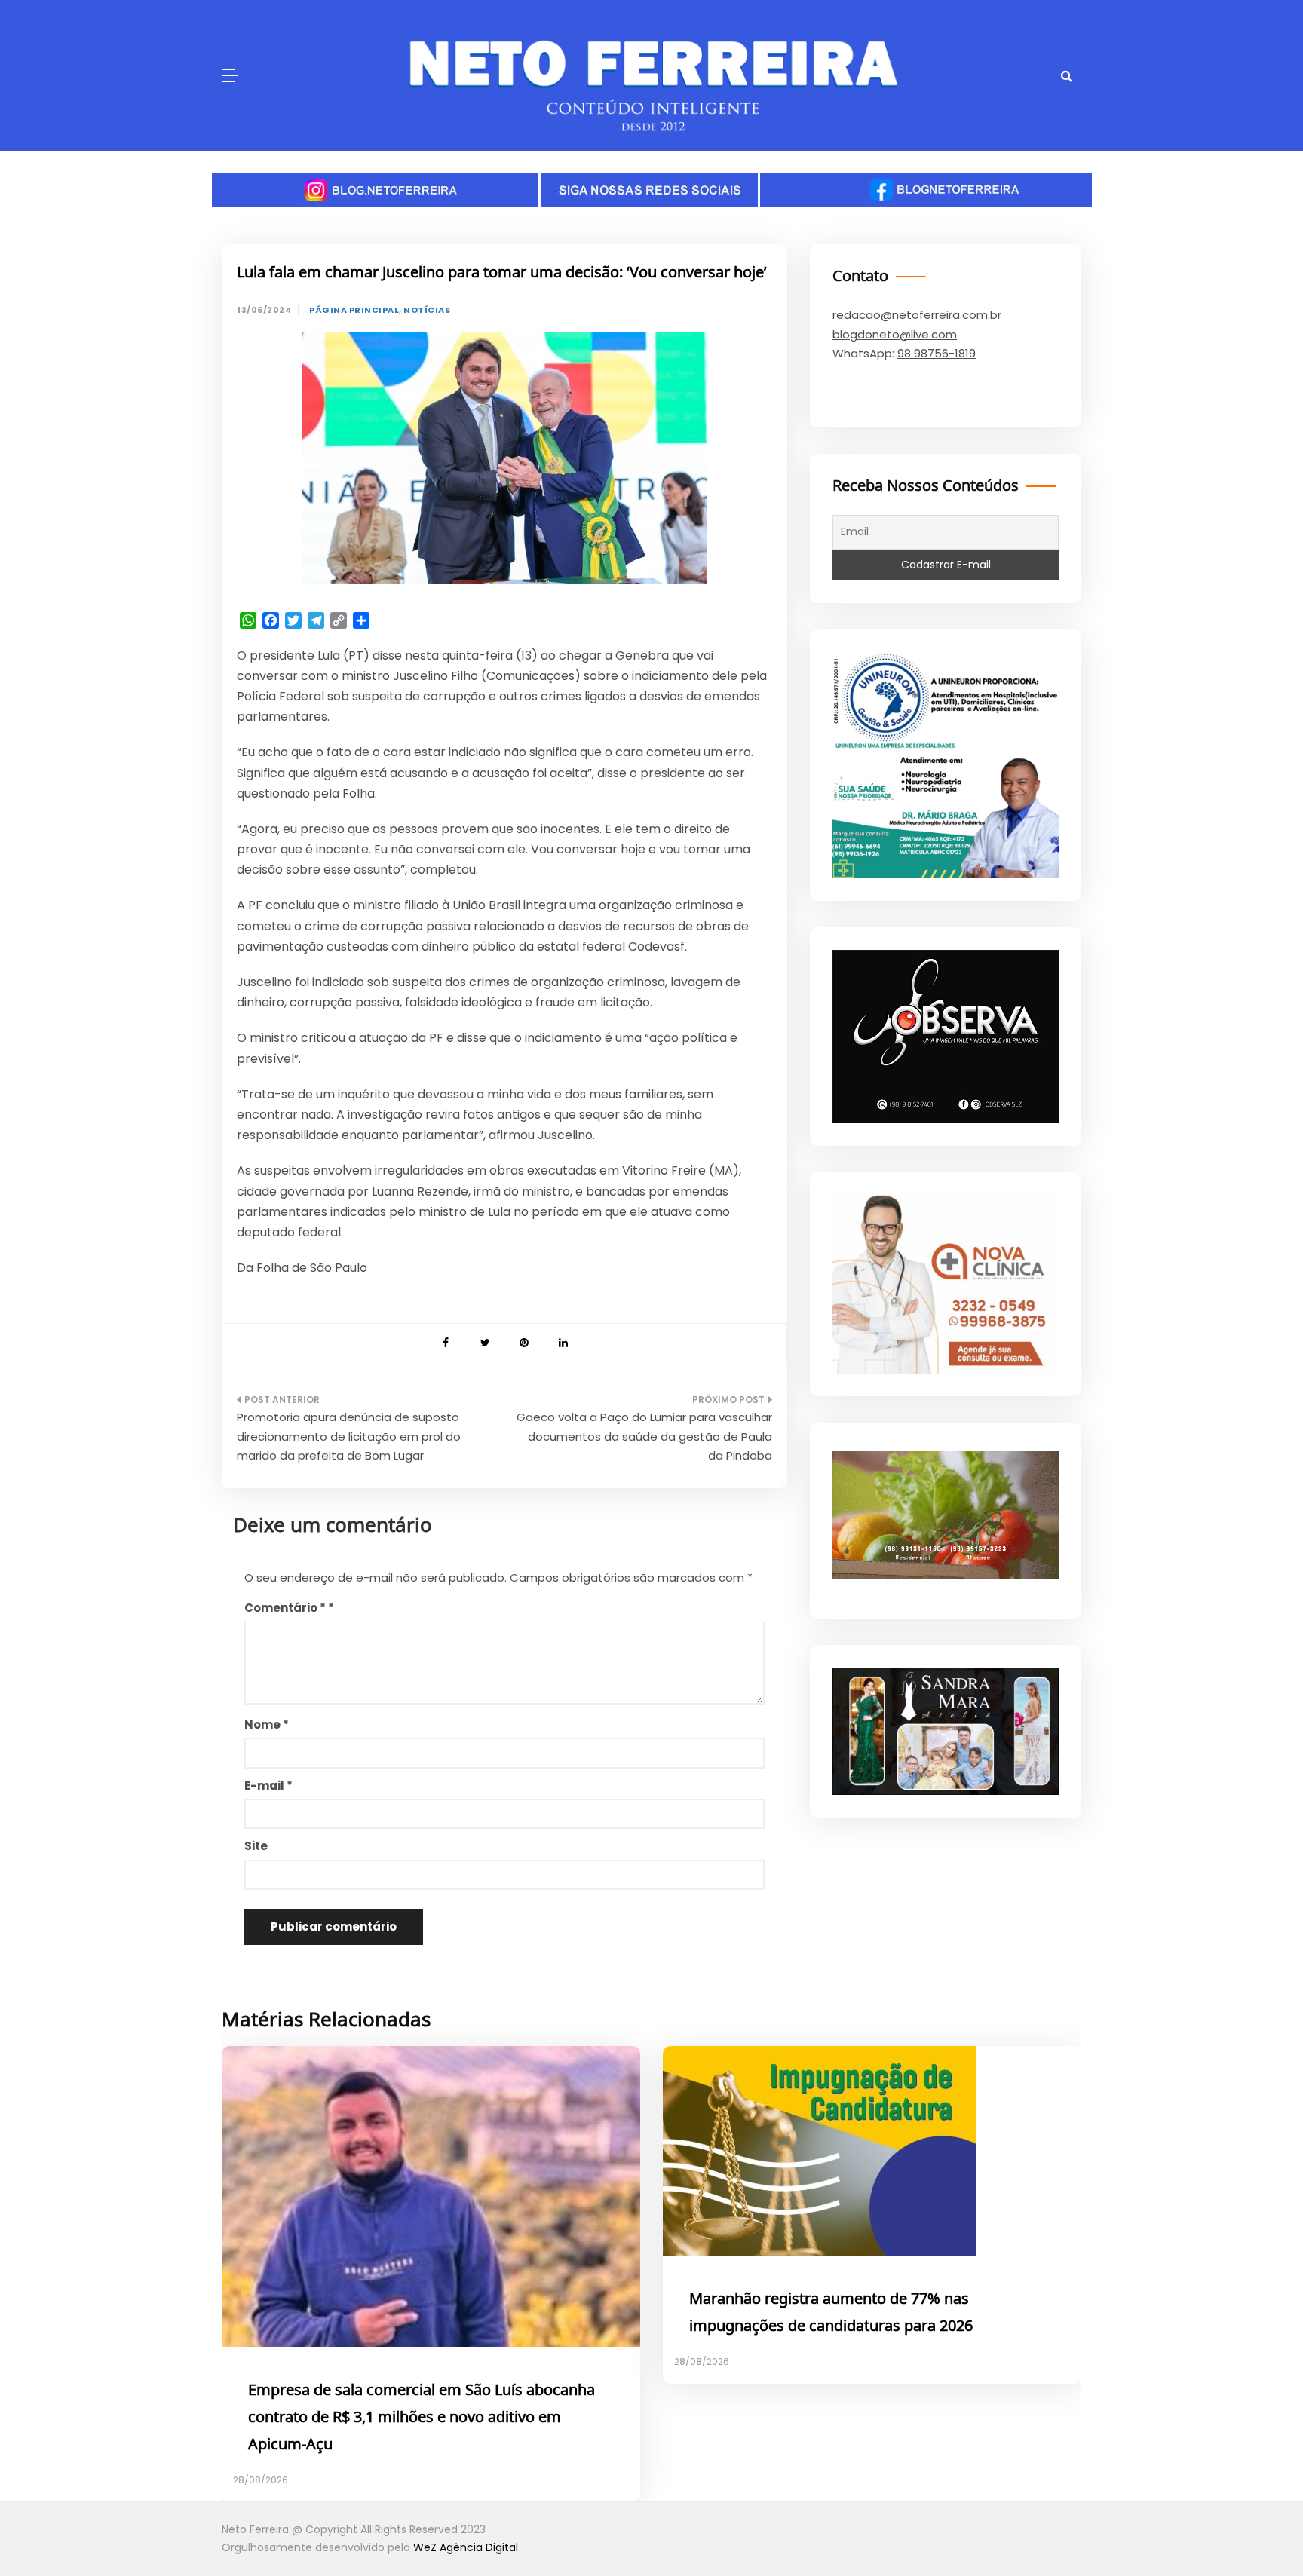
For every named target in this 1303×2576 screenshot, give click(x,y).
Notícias (427, 310)
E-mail (268, 1786)
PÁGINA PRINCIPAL (354, 310)
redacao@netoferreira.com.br (917, 315)
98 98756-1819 (937, 353)
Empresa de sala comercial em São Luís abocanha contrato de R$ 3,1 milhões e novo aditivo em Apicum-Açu (422, 2418)
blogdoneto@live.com (895, 334)
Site (256, 1846)
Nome (267, 1724)
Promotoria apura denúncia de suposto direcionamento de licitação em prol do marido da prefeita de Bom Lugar (349, 1436)
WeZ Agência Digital (466, 2547)
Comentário (285, 1608)
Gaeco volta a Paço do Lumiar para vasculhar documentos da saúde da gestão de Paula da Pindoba (644, 1436)
